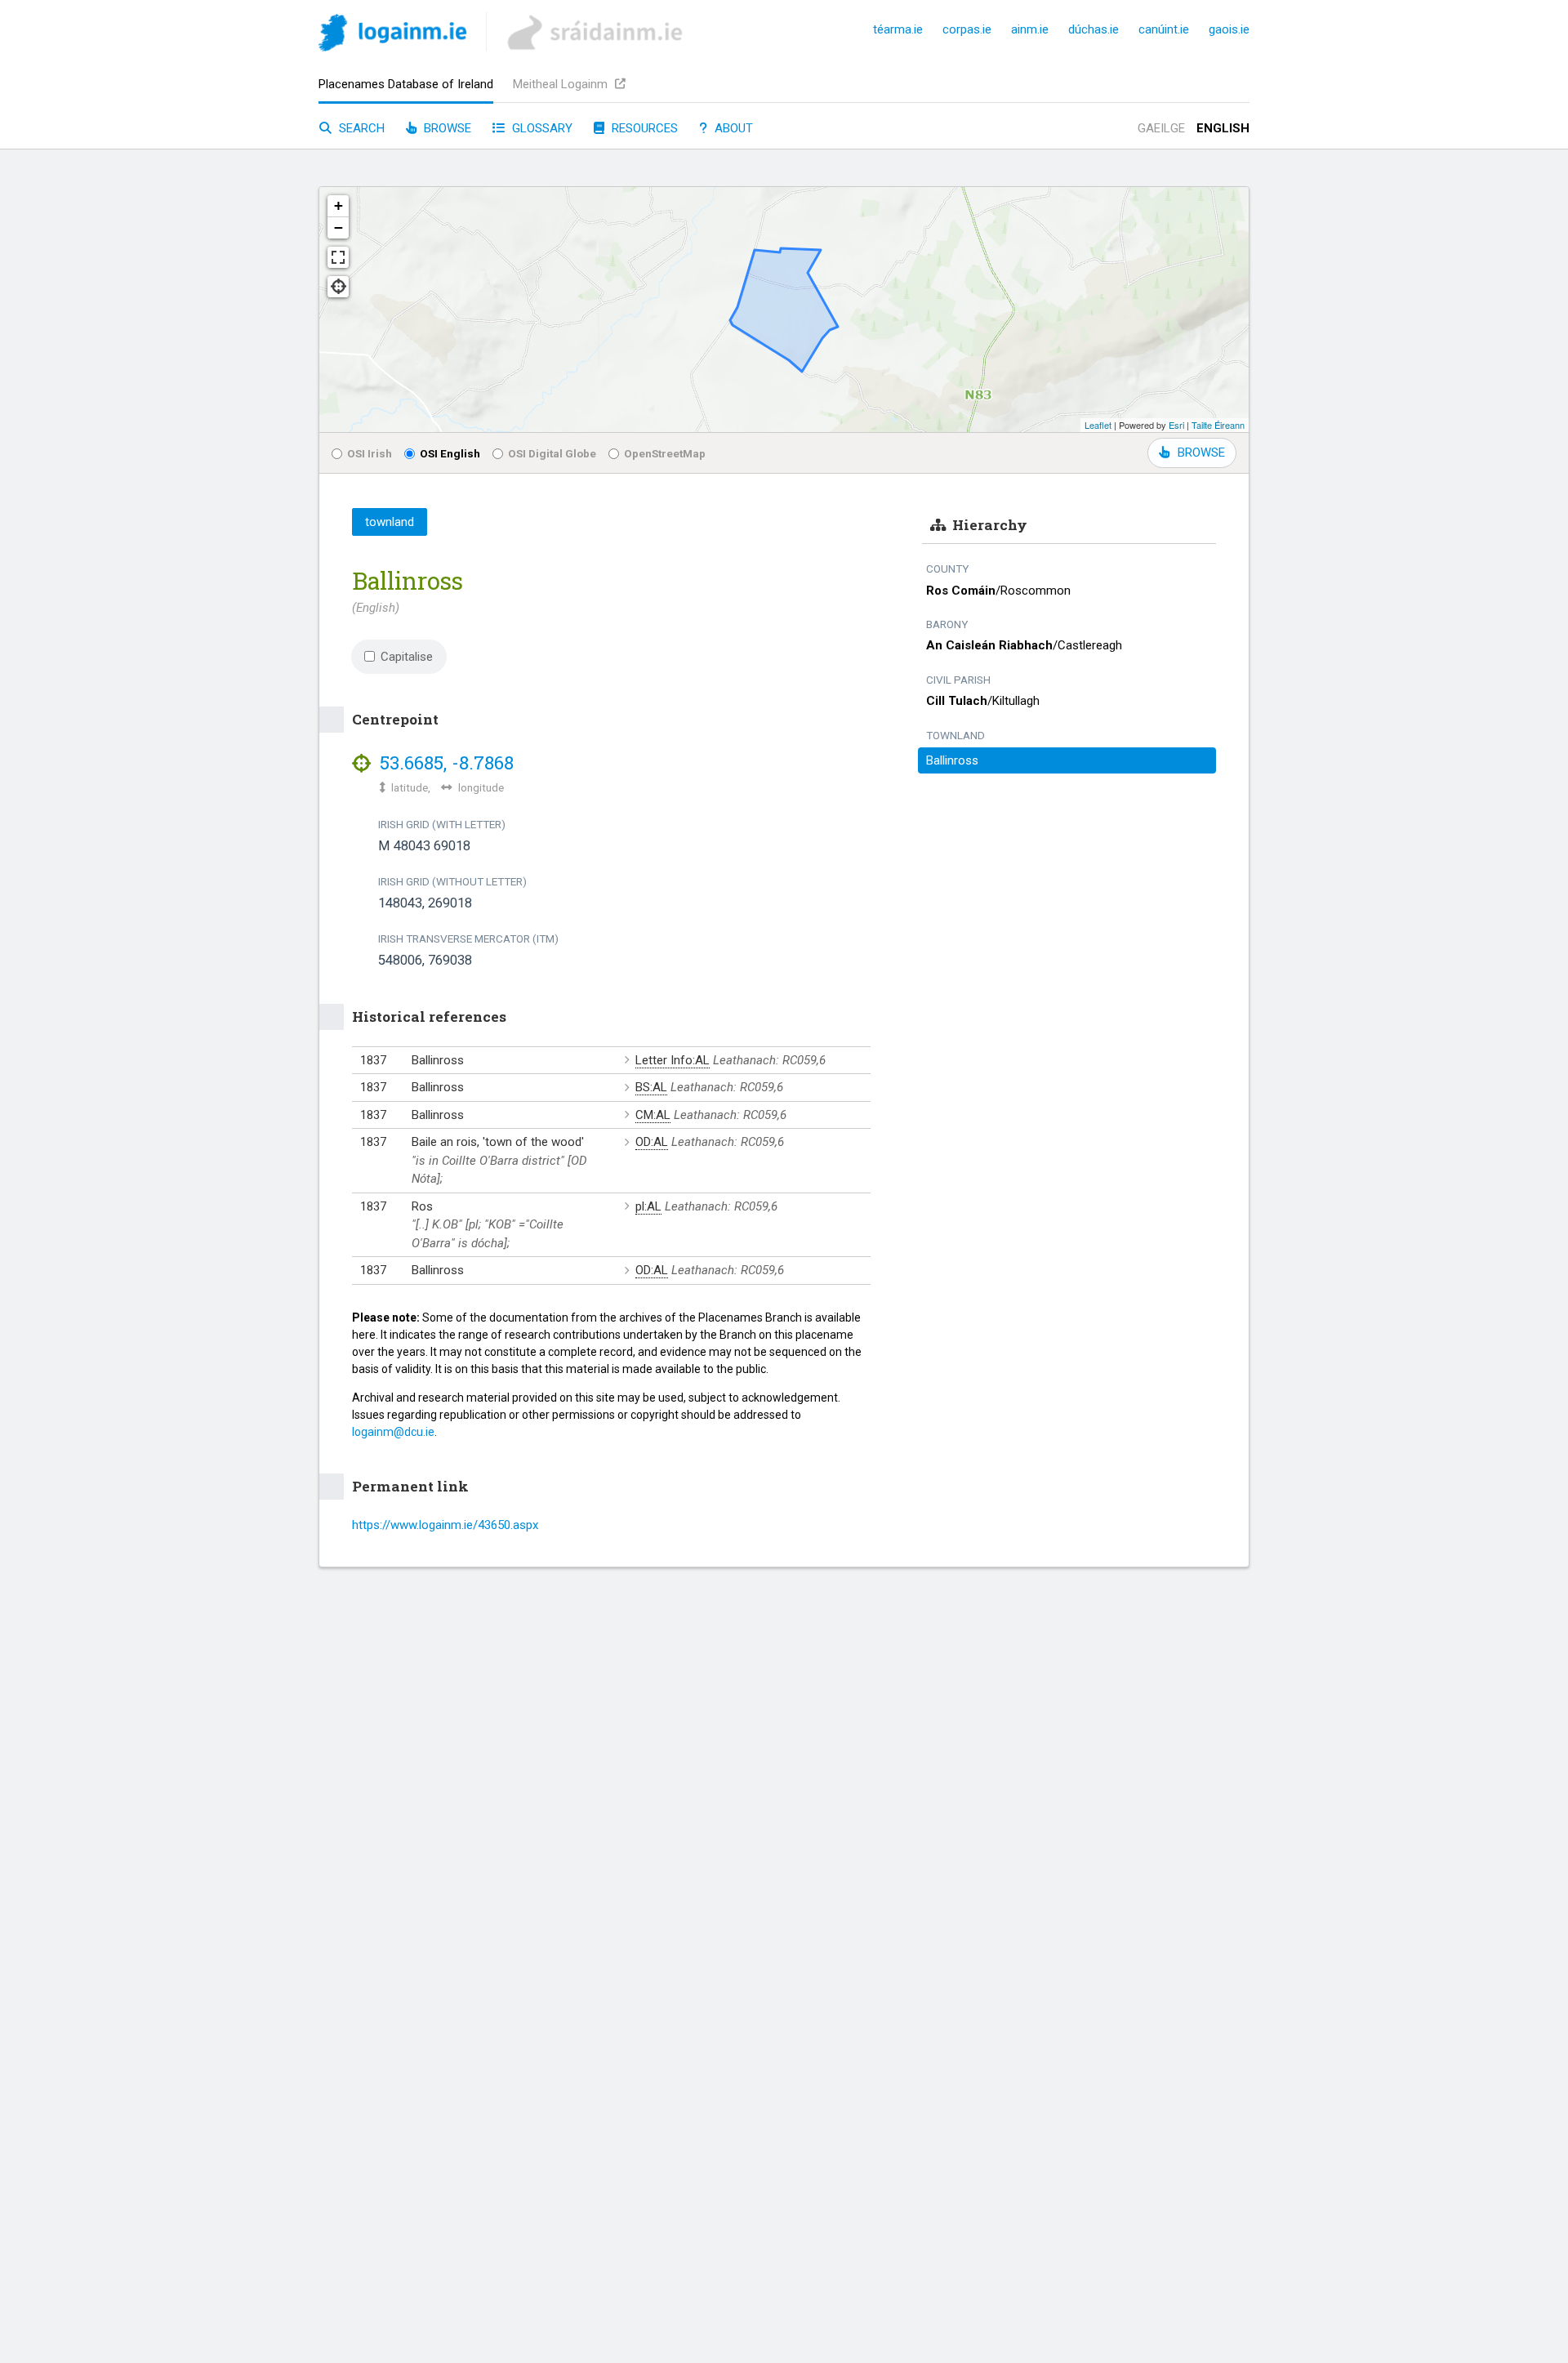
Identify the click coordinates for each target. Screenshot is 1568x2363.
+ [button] (339, 205)
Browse (446, 128)
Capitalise (407, 657)
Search (360, 128)
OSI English (450, 453)
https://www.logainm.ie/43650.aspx (445, 1525)
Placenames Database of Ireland (406, 84)
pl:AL (648, 1206)
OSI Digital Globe (552, 453)
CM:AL (653, 1115)
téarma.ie (898, 29)
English (1223, 128)
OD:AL (652, 1142)
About (732, 128)
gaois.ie (1229, 29)
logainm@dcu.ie (393, 1432)
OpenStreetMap (665, 453)
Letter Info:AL (673, 1060)
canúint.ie (1164, 29)
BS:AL (651, 1087)
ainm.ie (1030, 29)
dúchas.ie (1094, 29)
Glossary (541, 128)
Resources (643, 128)
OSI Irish (370, 453)
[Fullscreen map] (338, 257)
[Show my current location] (338, 287)
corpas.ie (967, 29)
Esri (1176, 425)
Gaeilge (1161, 128)
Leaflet (1098, 425)
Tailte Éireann (1218, 425)
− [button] (339, 227)
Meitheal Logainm (562, 84)
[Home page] (392, 36)
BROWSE (1201, 453)
